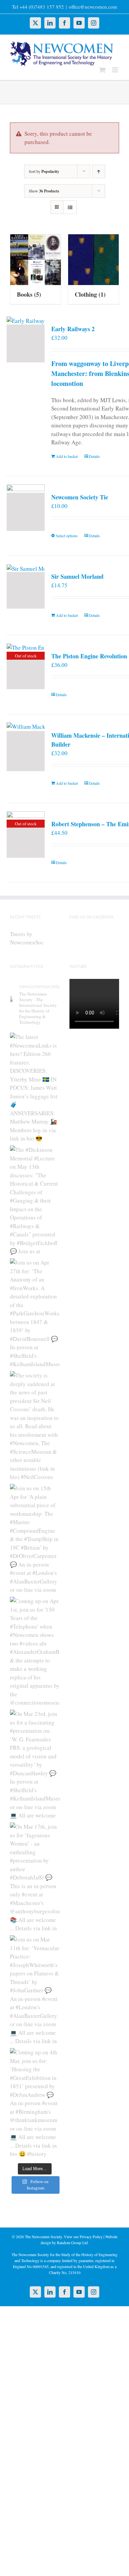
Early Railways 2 (73, 329)
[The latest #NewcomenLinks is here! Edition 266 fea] (35, 1087)
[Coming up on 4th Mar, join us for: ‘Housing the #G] (35, 2103)
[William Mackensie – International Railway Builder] (26, 751)
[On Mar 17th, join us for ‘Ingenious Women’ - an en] (35, 1877)
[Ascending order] (99, 171)
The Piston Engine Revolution (89, 656)
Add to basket (67, 456)
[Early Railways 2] (26, 343)
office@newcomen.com (93, 7)
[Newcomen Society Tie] (26, 512)
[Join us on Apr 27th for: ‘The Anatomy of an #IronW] (35, 1313)
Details (94, 456)
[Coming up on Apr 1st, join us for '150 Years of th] (35, 1652)
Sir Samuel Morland (77, 576)
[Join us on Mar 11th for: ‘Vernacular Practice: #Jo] (35, 1990)
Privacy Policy (91, 2237)
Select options (67, 536)
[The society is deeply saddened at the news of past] (35, 1426)
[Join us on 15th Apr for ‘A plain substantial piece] (35, 1539)
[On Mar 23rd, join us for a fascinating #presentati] (35, 1764)
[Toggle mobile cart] (102, 70)
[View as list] (70, 207)
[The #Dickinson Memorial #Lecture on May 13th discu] (35, 1200)
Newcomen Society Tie (80, 497)
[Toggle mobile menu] (116, 70)
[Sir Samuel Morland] (26, 590)
